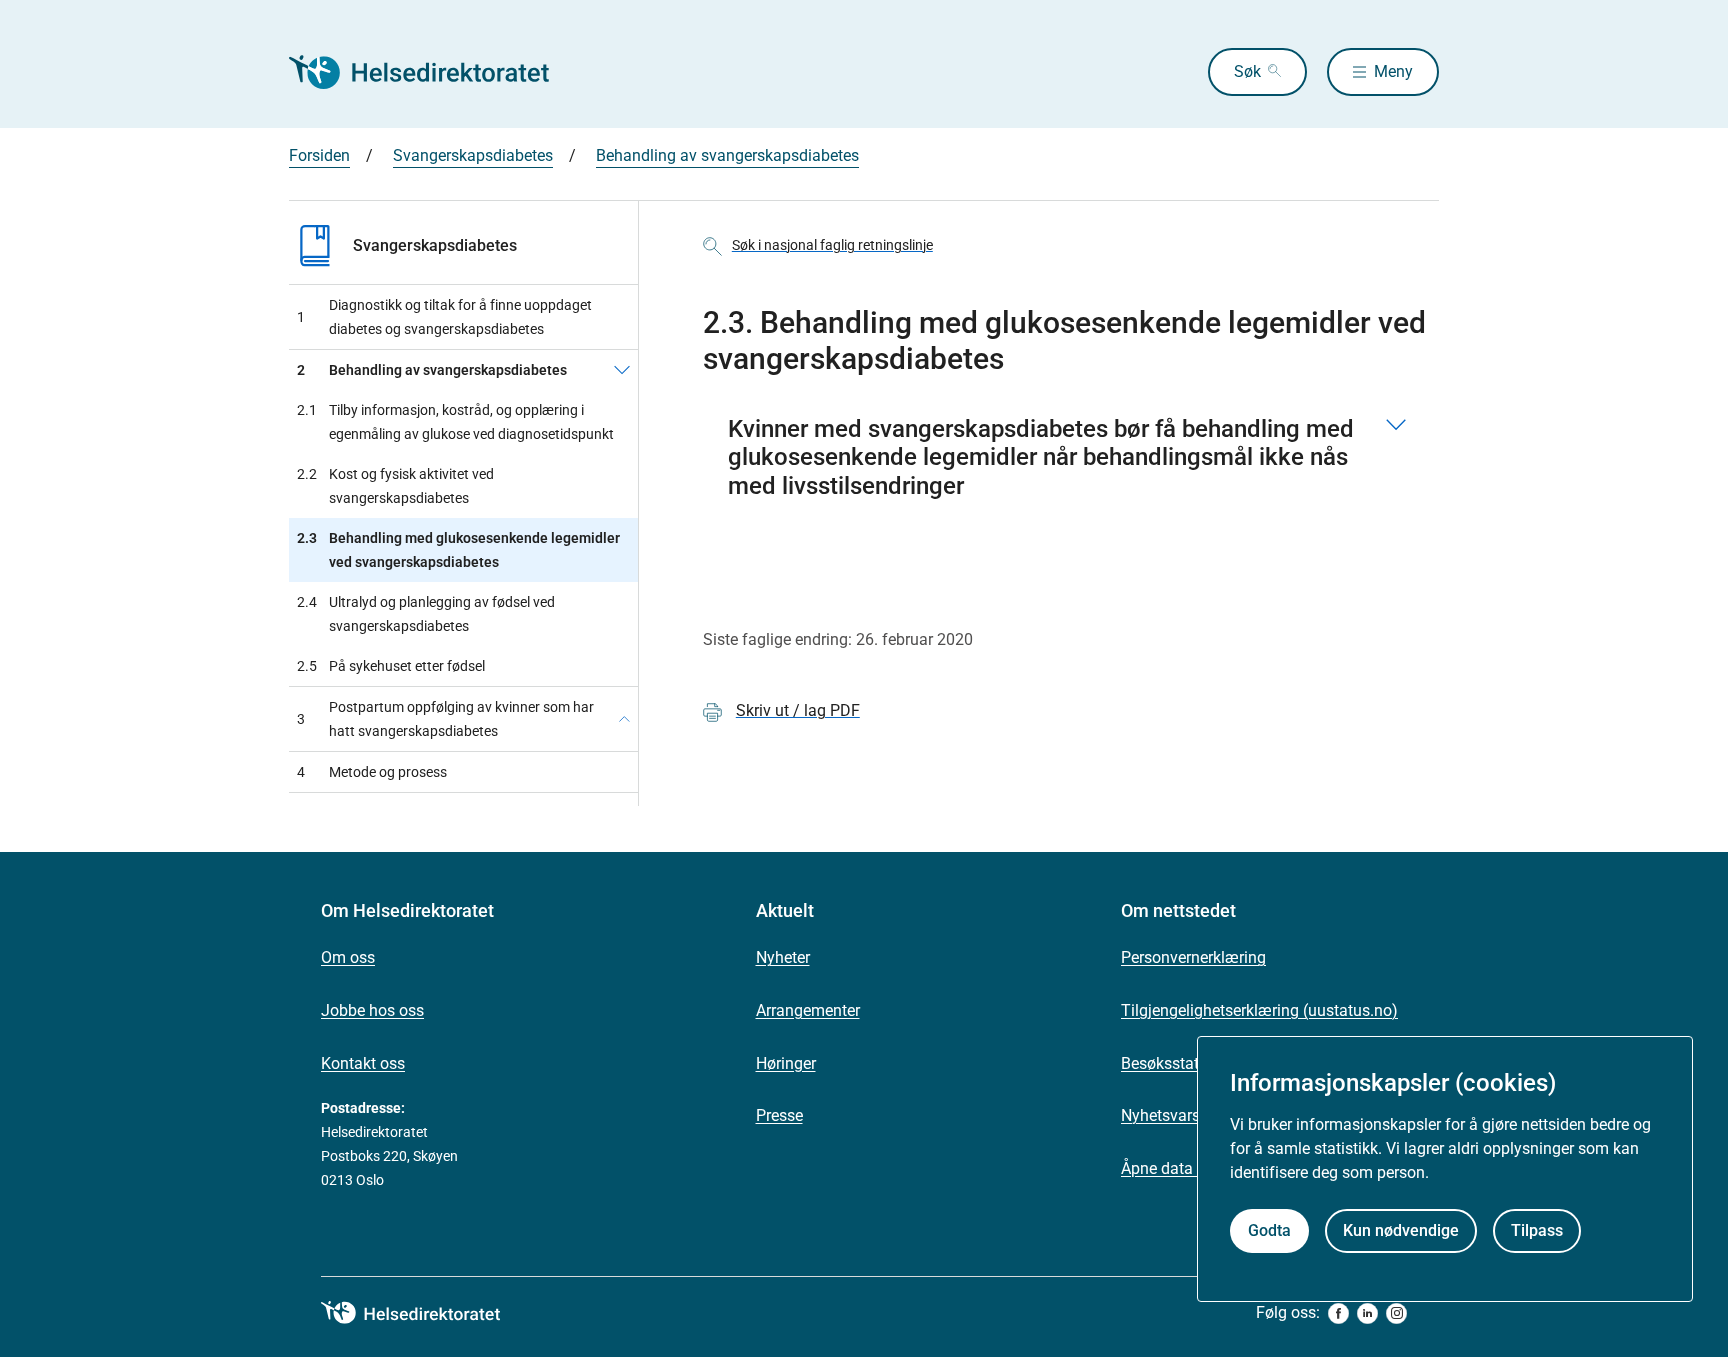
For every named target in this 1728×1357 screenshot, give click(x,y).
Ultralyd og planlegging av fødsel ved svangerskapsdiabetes (426, 614)
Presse (779, 1115)
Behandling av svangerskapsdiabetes (727, 155)
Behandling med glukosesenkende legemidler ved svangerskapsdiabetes (458, 550)
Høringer (786, 1063)
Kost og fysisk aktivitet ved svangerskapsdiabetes (395, 486)
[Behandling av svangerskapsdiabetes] (622, 370)
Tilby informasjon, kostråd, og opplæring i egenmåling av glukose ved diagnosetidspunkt (455, 422)
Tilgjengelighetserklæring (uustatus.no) (1259, 1010)
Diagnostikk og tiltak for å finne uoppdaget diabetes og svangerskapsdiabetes (444, 317)
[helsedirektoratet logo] (425, 1313)
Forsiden (319, 155)
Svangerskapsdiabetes (473, 155)
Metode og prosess (372, 772)
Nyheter (783, 957)
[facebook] (1338, 1313)
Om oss (348, 957)
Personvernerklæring (1193, 957)
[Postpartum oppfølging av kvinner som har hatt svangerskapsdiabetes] (624, 719)
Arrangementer (808, 1010)
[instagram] (1396, 1313)
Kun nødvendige (1401, 1231)
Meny (1393, 71)
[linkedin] (1367, 1313)
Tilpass (1537, 1231)
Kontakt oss (363, 1063)
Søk (1247, 71)
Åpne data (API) (1176, 1168)
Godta (1269, 1231)
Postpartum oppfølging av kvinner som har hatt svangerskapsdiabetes (445, 719)
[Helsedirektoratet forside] (433, 72)
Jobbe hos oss (372, 1010)
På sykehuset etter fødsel (391, 666)
